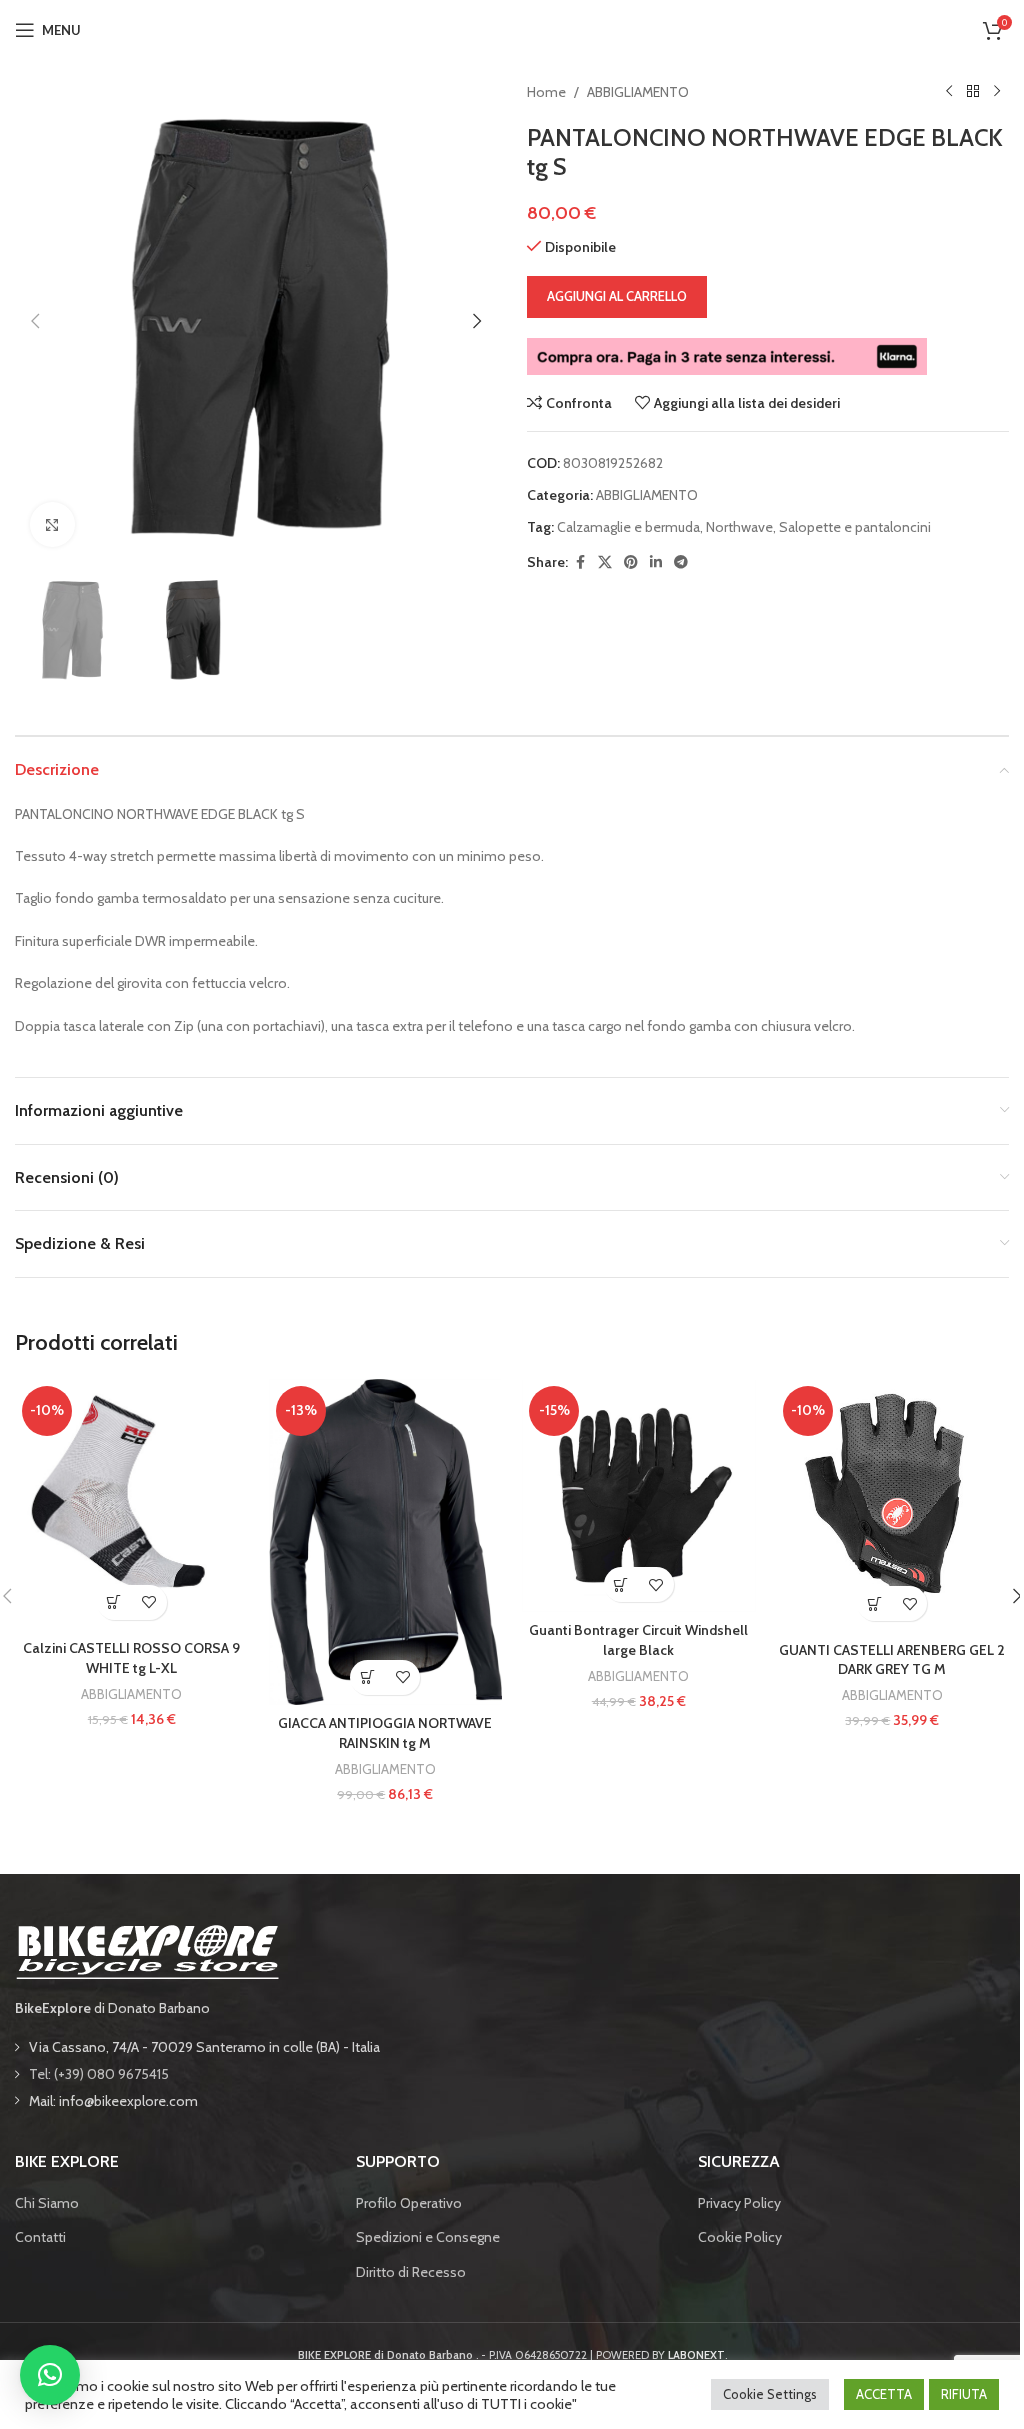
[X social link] (605, 562)
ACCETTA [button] (884, 2394)
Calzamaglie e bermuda (628, 527)
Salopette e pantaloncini (855, 527)
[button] (35, 321)
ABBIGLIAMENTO (638, 92)
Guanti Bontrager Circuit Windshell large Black (638, 1640)
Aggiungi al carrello (617, 296)
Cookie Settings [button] (770, 2394)
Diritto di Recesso (411, 2272)
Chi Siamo (47, 2203)
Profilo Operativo (409, 2203)
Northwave (739, 527)
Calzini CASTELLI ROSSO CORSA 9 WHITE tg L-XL (131, 1658)
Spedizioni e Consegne (428, 2237)
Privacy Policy (739, 2203)
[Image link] (147, 1950)
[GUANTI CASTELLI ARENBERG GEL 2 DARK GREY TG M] (893, 1505)
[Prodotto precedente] (949, 92)
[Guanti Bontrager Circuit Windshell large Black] (639, 1496)
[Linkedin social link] (656, 562)
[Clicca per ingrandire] (52, 524)
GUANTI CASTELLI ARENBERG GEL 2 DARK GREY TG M (892, 1660)
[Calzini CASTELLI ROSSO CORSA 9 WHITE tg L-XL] (132, 1504)
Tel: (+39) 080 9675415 (99, 2074)
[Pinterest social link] (631, 562)
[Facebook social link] (580, 562)
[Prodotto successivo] (997, 92)
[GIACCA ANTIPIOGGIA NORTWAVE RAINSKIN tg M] (386, 1542)
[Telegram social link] (681, 562)
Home (546, 92)
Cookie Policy (740, 2237)
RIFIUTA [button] (964, 2394)
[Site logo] (512, 28)
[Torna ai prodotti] (973, 92)
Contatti (40, 2237)
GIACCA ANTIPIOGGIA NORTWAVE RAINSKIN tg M (385, 1733)
